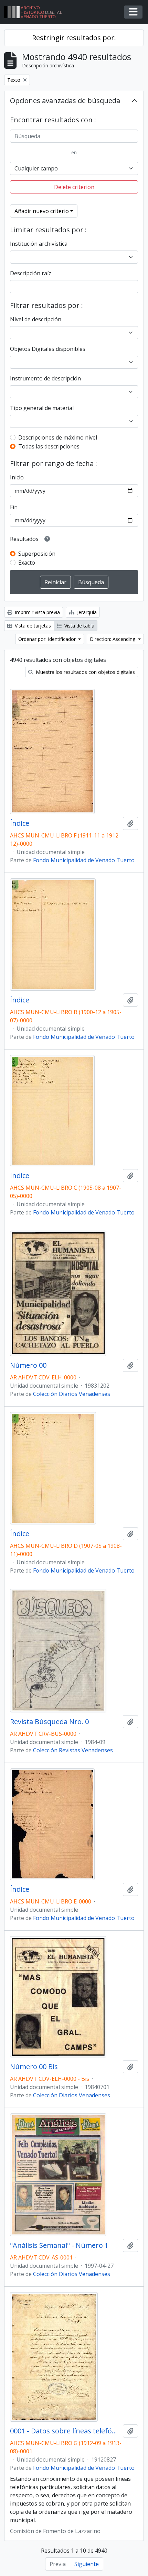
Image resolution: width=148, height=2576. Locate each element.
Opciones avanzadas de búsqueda (65, 101)
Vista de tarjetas (32, 626)
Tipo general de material (42, 408)
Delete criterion (74, 187)
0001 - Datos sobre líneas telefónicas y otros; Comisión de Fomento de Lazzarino (65, 2431)
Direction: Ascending (113, 639)
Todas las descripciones (49, 446)
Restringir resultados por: (74, 38)
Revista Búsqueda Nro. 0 (49, 1722)
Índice (20, 823)
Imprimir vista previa (37, 612)
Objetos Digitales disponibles (48, 349)
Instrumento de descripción (45, 378)
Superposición (37, 554)
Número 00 (28, 1365)
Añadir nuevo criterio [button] (42, 211)
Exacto (27, 563)
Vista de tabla (79, 626)
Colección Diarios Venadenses (72, 1394)
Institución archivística (39, 244)
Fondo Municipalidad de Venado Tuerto (84, 860)
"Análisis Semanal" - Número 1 (59, 2245)
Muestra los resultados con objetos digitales (85, 672)
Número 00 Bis (34, 2067)
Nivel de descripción (36, 319)
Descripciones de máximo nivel (58, 437)
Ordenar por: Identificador (48, 639)
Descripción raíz (31, 273)
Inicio (17, 477)
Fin (14, 507)
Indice (20, 1176)
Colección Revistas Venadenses (73, 1750)
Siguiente (87, 2564)
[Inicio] (36, 12)
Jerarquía (86, 612)
